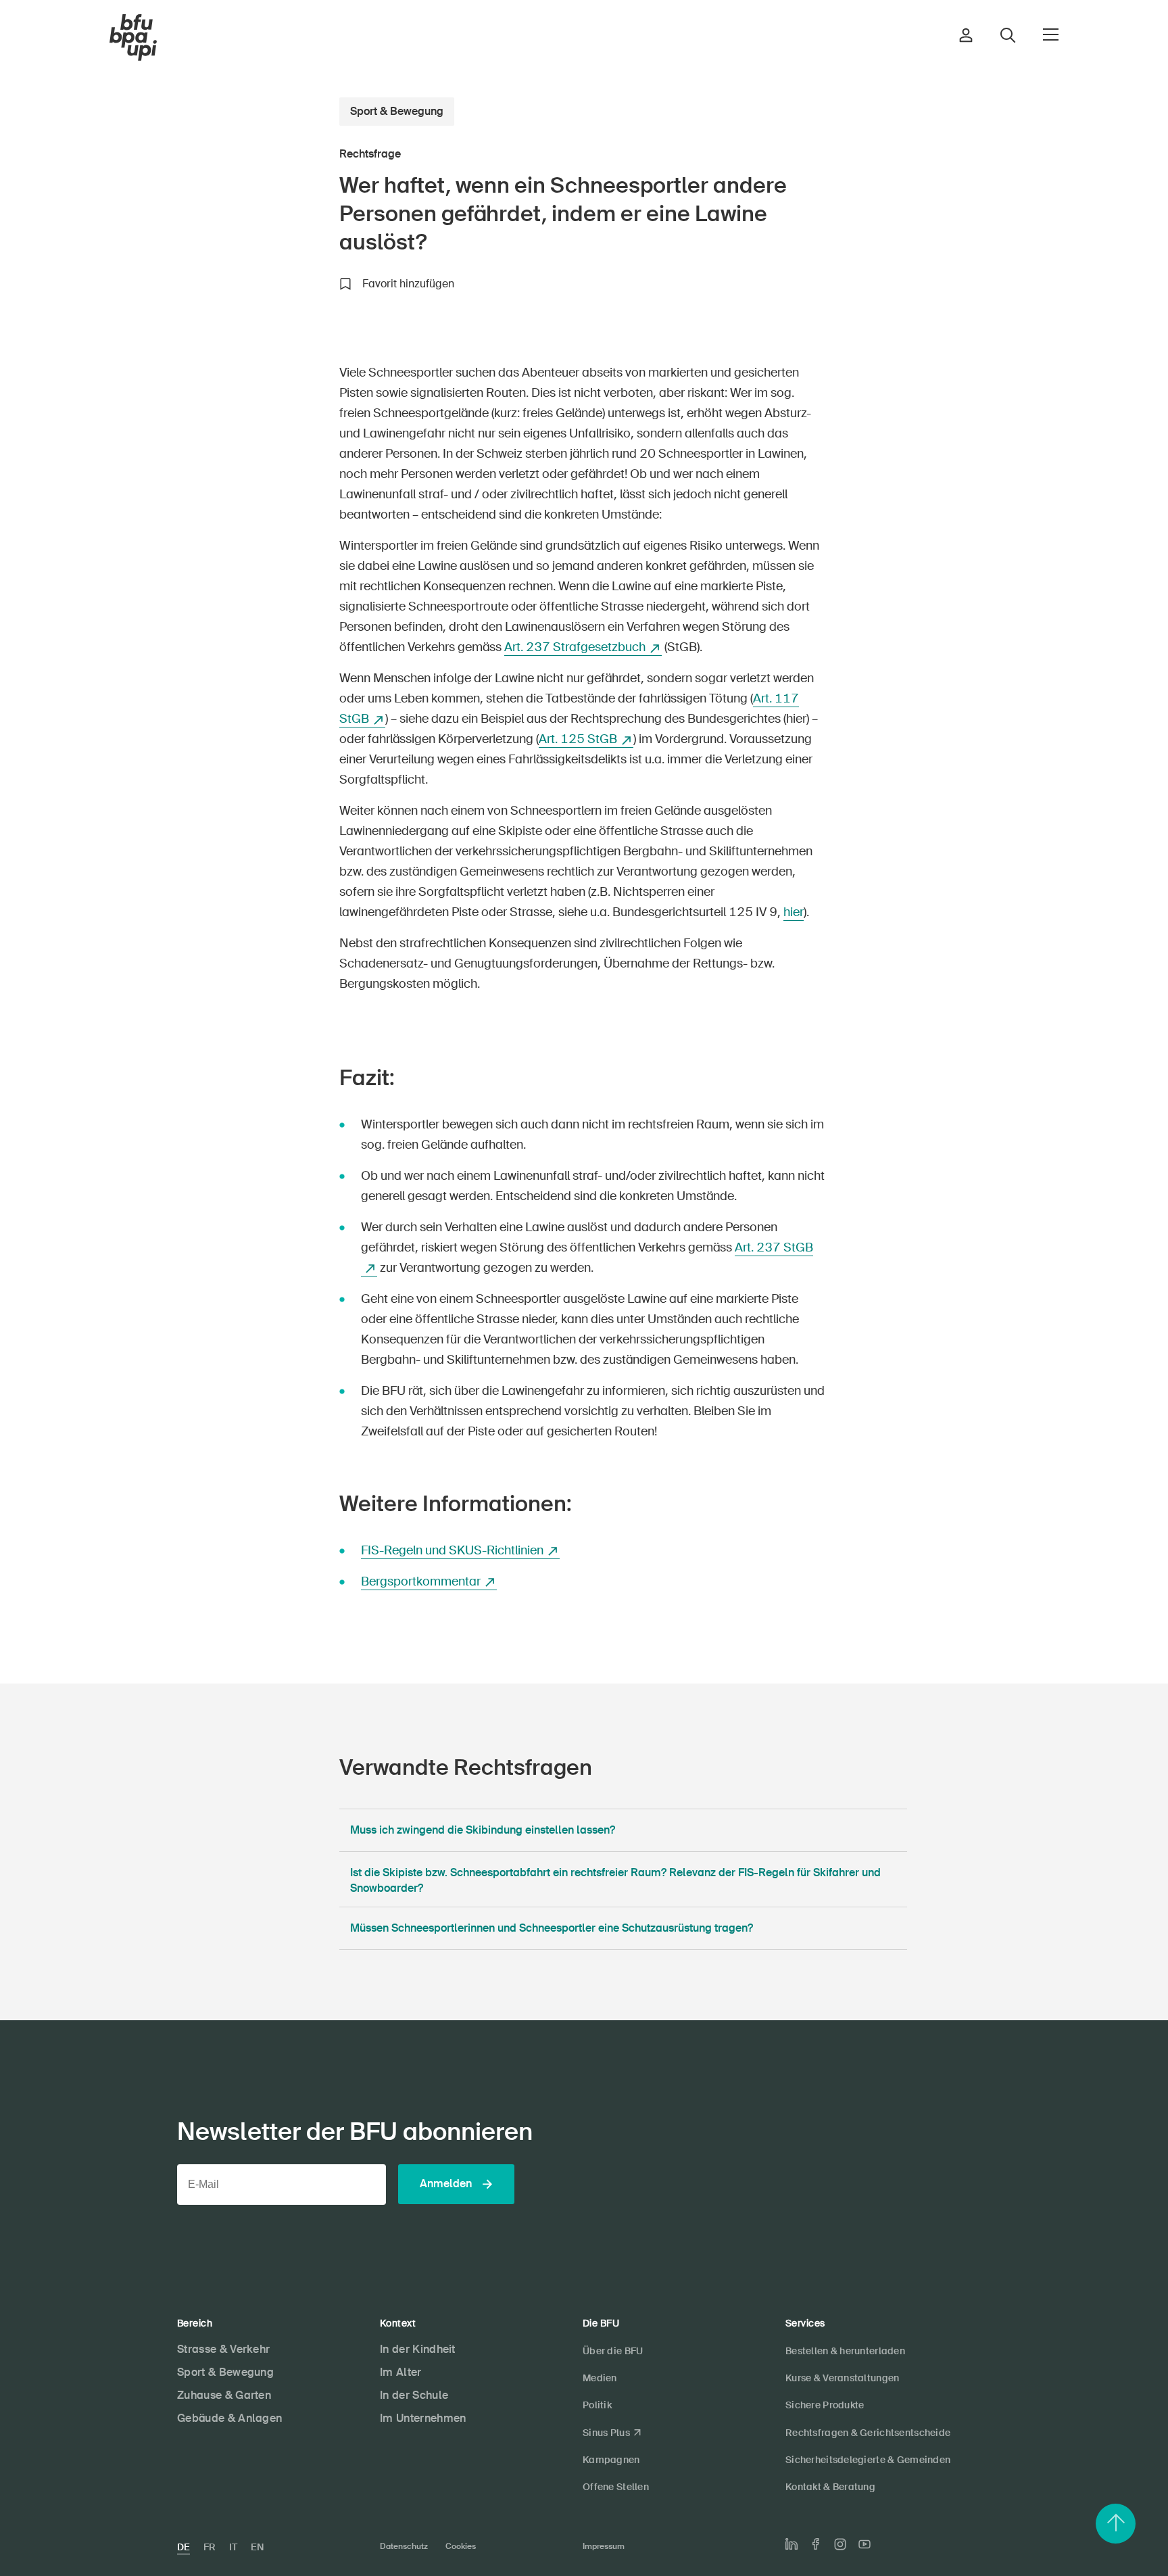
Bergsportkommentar (421, 1581)
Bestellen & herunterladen (845, 2351)
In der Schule (414, 2395)
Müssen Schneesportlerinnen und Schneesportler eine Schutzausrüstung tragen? (552, 1928)
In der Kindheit (418, 2349)
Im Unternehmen (423, 2418)
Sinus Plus (606, 2433)
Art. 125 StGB (578, 739)
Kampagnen (611, 2460)
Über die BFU (613, 2351)
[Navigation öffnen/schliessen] (1051, 34)
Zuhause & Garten (224, 2395)
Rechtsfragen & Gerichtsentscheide (868, 2433)
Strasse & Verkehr (223, 2349)
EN (257, 2547)
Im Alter (401, 2372)
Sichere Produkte (825, 2405)
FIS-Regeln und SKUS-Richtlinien (452, 1550)
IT (233, 2547)
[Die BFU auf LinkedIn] (792, 2544)
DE (184, 2547)
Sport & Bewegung (397, 111)
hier (794, 912)
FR (210, 2547)
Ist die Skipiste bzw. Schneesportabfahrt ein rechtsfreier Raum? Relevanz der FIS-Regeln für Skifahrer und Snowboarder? (615, 1880)
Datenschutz (404, 2546)
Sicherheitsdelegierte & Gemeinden (868, 2460)
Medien (600, 2378)
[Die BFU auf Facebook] (816, 2544)
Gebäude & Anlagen (229, 2418)
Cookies (461, 2546)
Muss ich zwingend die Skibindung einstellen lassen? (483, 1830)
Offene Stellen (616, 2487)
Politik (597, 2405)
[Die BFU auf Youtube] (865, 2544)
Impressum (604, 2546)
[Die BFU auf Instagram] (840, 2544)
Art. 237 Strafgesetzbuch (575, 647)
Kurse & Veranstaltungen (842, 2378)
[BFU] (133, 38)
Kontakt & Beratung (830, 2487)
